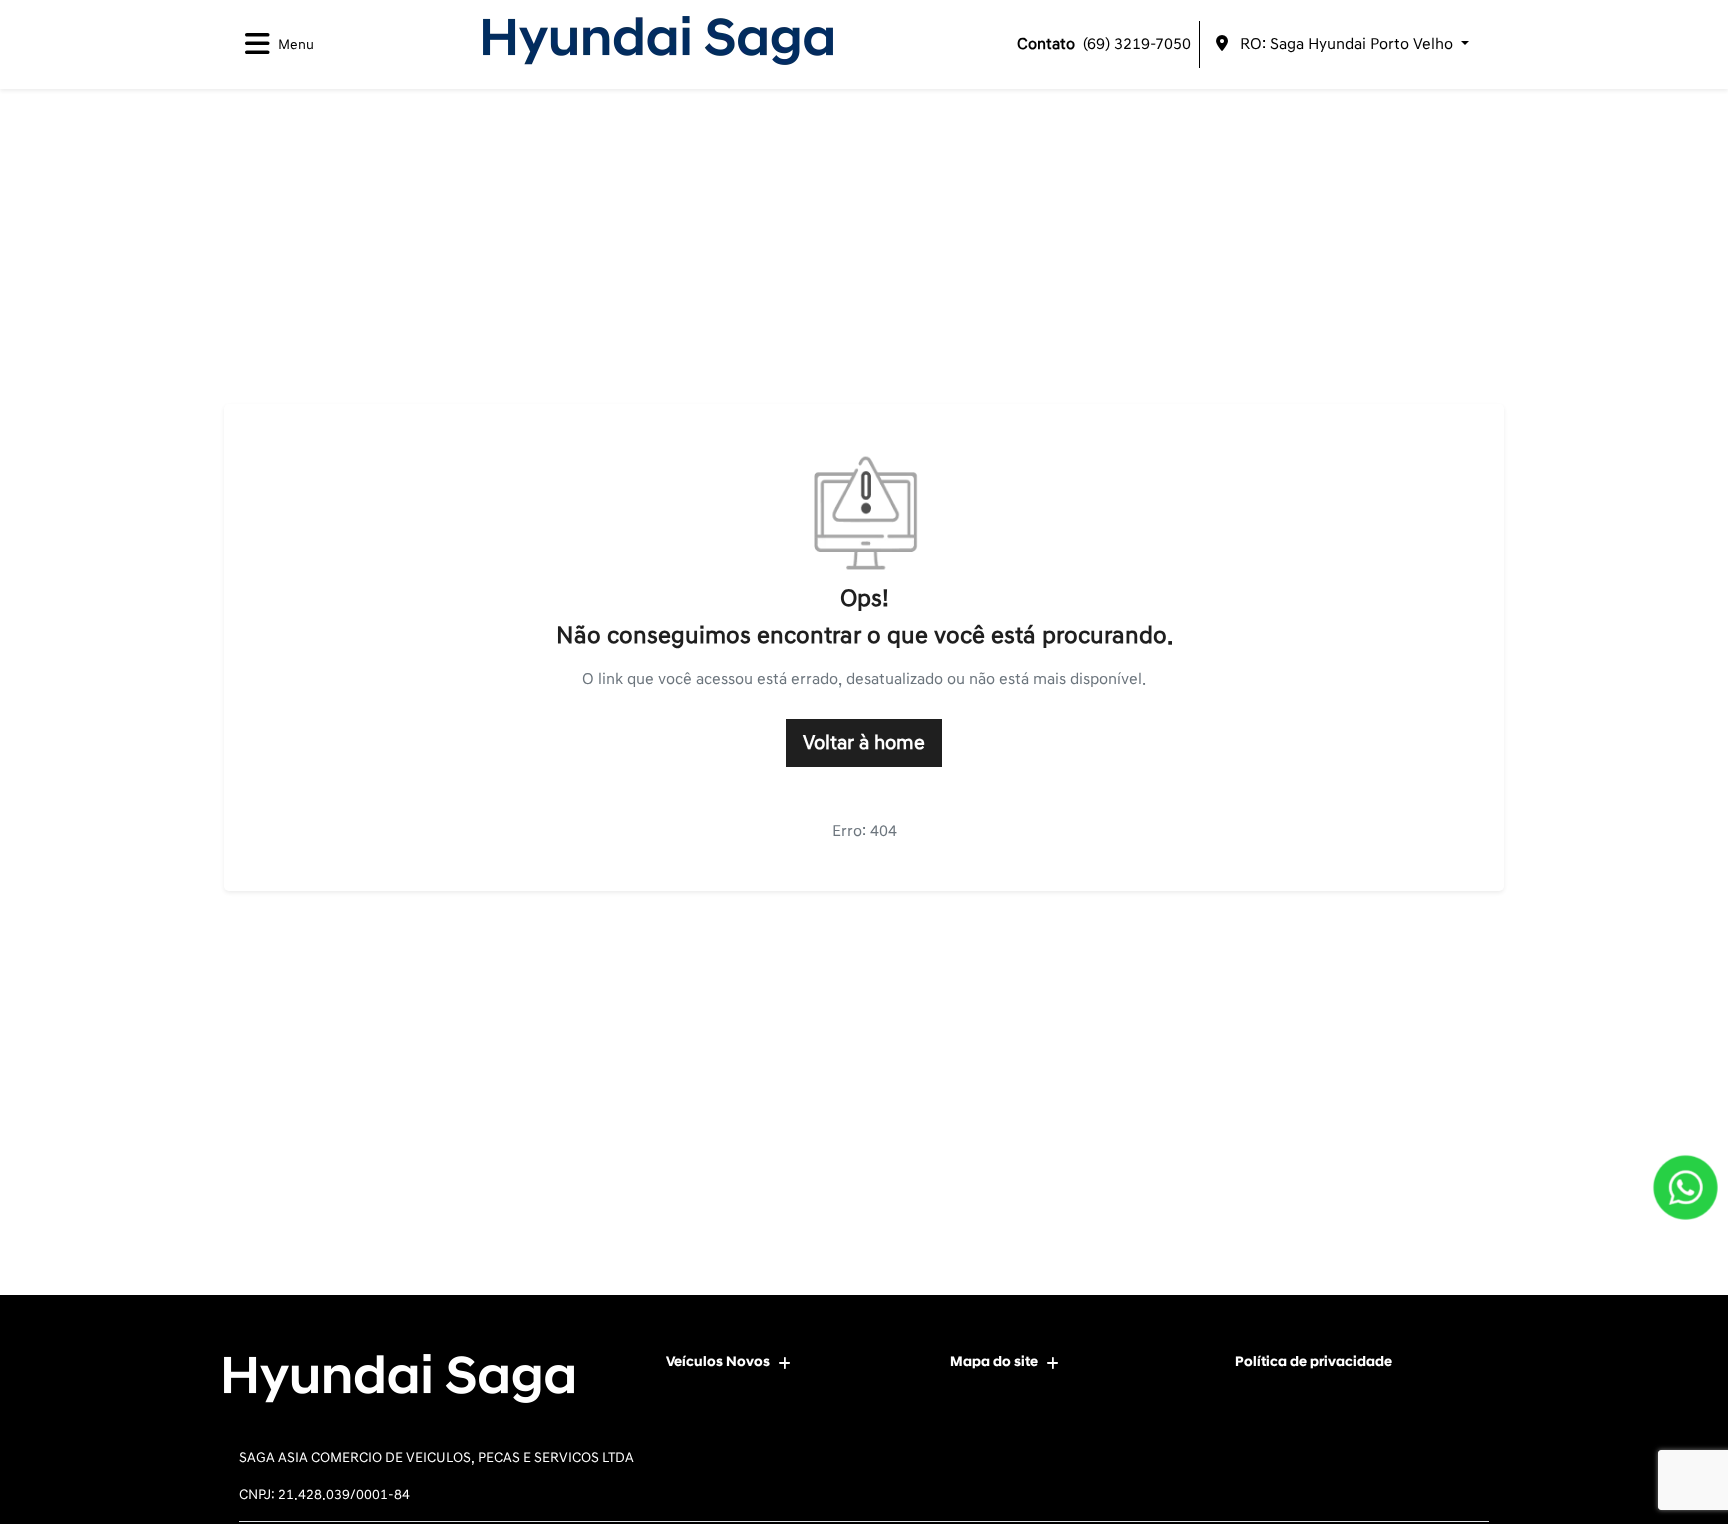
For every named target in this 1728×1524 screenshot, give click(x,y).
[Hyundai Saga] (658, 40)
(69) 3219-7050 (1104, 44)
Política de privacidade (1313, 1361)
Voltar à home (864, 743)
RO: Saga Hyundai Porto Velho (1346, 44)
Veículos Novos (718, 1361)
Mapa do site (994, 1361)
